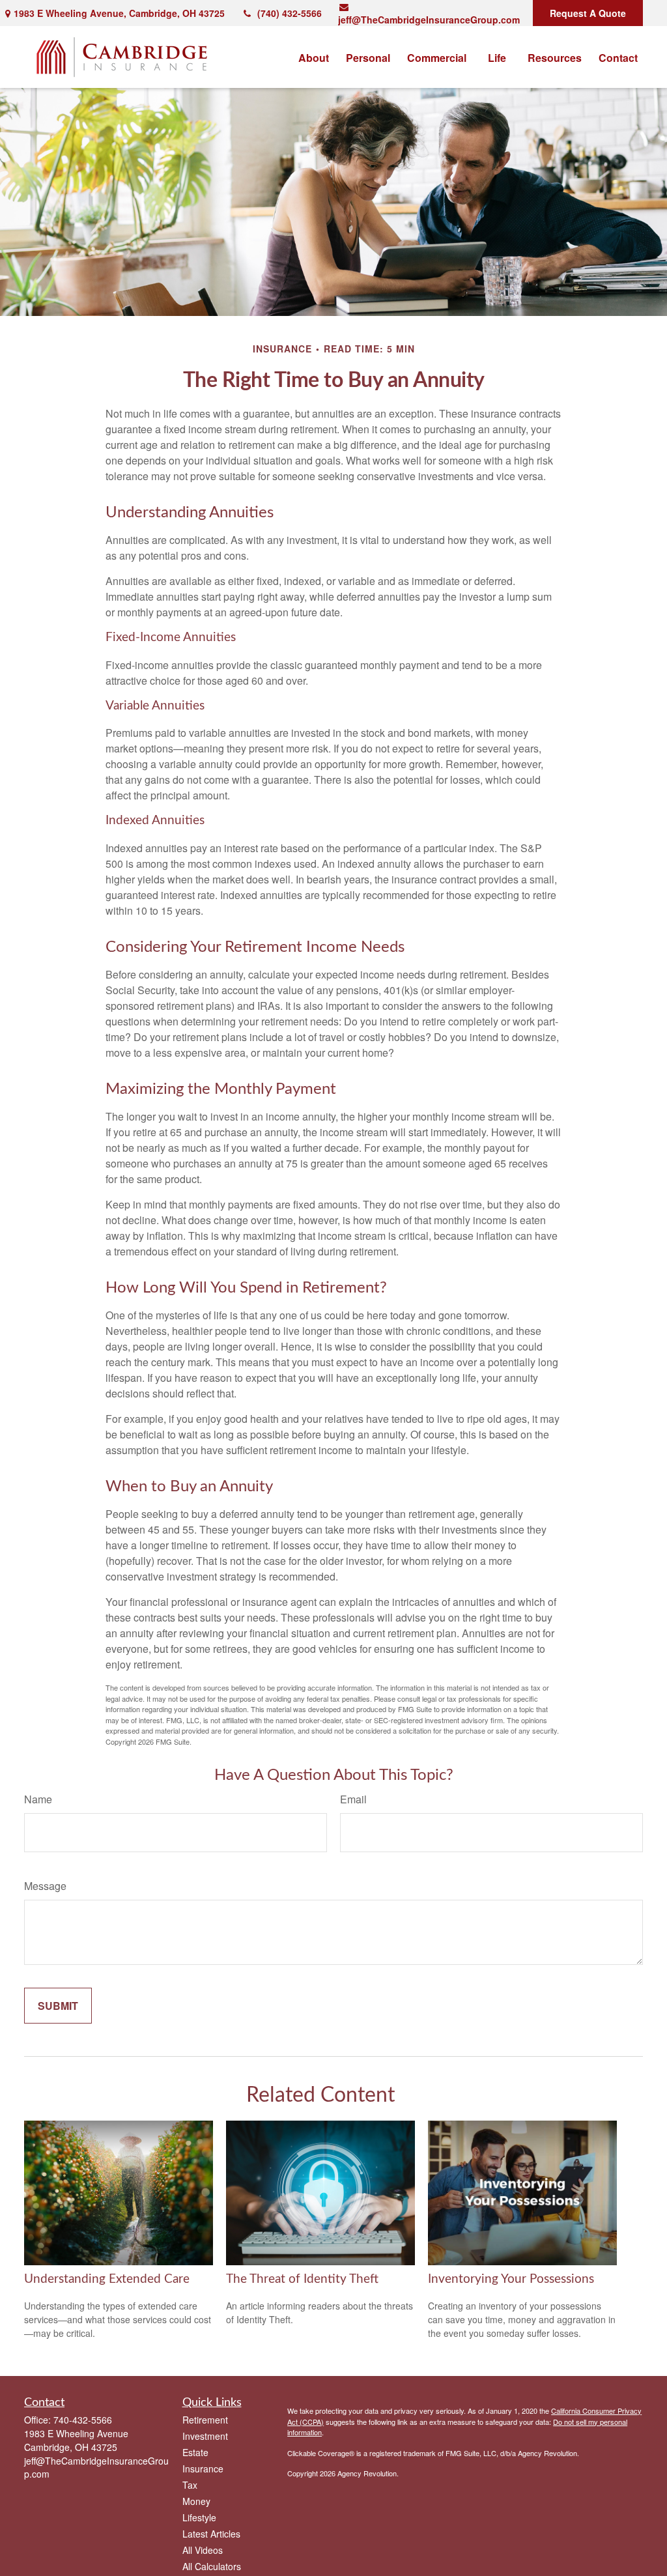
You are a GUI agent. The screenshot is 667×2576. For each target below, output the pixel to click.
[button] (314, 57)
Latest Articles (211, 2534)
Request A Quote (588, 13)
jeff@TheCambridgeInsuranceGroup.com (429, 20)
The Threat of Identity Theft (302, 2279)
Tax (190, 2485)
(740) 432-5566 (290, 13)
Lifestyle (199, 2517)
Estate (195, 2452)
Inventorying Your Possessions (511, 2279)
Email (353, 1799)
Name (38, 1799)
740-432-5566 (83, 2420)
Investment (205, 2436)
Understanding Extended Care (107, 2279)
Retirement (205, 2420)
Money (196, 2501)
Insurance (203, 2469)
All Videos (203, 2550)
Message (45, 1886)
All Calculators (212, 2566)
